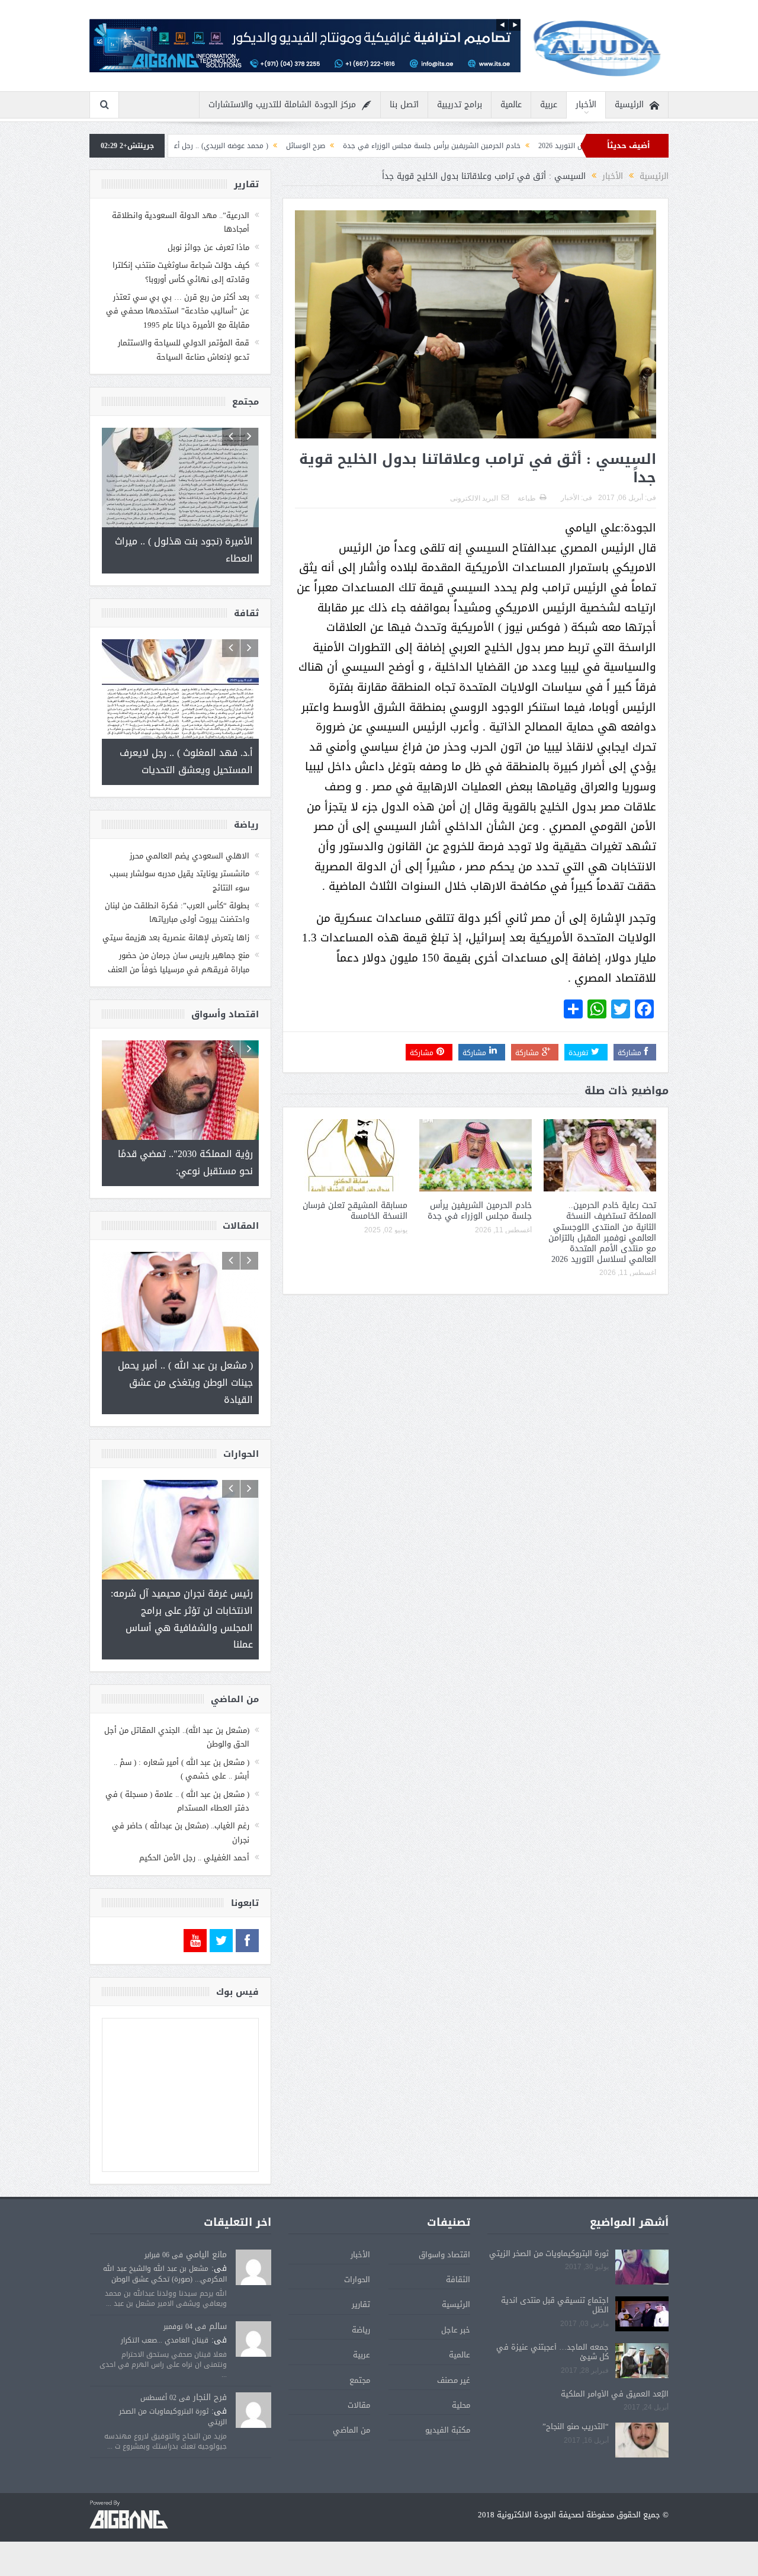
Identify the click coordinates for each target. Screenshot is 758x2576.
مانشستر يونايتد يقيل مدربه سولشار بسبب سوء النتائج (179, 880)
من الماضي (351, 2430)
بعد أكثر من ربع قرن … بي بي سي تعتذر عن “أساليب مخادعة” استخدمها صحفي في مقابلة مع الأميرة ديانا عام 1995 (178, 311)
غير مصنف (454, 2380)
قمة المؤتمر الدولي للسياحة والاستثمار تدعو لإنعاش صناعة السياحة (184, 350)
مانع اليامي (206, 2255)
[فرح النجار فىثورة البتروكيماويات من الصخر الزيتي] (253, 2410)
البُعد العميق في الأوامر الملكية (615, 2394)
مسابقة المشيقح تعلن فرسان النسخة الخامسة (355, 1211)
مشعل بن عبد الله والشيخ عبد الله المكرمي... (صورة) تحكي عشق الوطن (165, 2274)
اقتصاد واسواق (444, 2255)
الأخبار (586, 105)
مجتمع (360, 2380)
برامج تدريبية (460, 105)
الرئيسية (629, 105)
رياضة (361, 2330)
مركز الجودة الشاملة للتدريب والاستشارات (282, 105)
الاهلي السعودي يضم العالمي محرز (189, 856)
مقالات (359, 2405)
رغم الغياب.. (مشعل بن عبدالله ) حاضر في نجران (181, 1832)
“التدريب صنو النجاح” (576, 2426)
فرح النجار (210, 2397)
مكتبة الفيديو (448, 2430)
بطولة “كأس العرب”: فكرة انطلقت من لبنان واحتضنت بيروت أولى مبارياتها (177, 912)
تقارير (361, 2304)
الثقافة (458, 2279)
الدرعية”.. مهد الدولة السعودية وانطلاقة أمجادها (181, 222)
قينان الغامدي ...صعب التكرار (165, 2340)
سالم (218, 2326)
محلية (461, 2405)
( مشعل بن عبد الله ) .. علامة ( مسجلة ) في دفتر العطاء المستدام (177, 1801)
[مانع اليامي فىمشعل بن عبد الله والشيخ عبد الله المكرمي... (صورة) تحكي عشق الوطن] (253, 2268)
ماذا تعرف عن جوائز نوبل (208, 247)
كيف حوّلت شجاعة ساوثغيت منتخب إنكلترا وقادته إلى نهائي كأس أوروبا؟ (181, 272)
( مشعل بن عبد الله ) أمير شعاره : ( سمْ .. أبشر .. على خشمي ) (182, 1769)
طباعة (527, 498)
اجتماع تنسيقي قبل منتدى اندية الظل (555, 2305)
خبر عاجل (456, 2330)
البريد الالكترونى (474, 498)
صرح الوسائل (402, 146)
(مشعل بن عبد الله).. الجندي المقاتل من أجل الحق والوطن (177, 1737)
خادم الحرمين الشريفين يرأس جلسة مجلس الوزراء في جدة (528, 146)
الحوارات (357, 2279)
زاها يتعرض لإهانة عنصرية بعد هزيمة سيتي (176, 938)
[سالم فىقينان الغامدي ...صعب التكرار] (253, 2340)
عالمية (511, 105)
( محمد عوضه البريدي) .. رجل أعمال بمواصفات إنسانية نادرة (275, 146)
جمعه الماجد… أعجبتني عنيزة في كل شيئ (553, 2352)
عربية (549, 105)
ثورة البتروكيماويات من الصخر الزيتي (549, 2253)
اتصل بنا (404, 105)
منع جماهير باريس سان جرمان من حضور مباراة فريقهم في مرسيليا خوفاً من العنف (179, 962)
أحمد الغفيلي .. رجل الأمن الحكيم (194, 1858)
